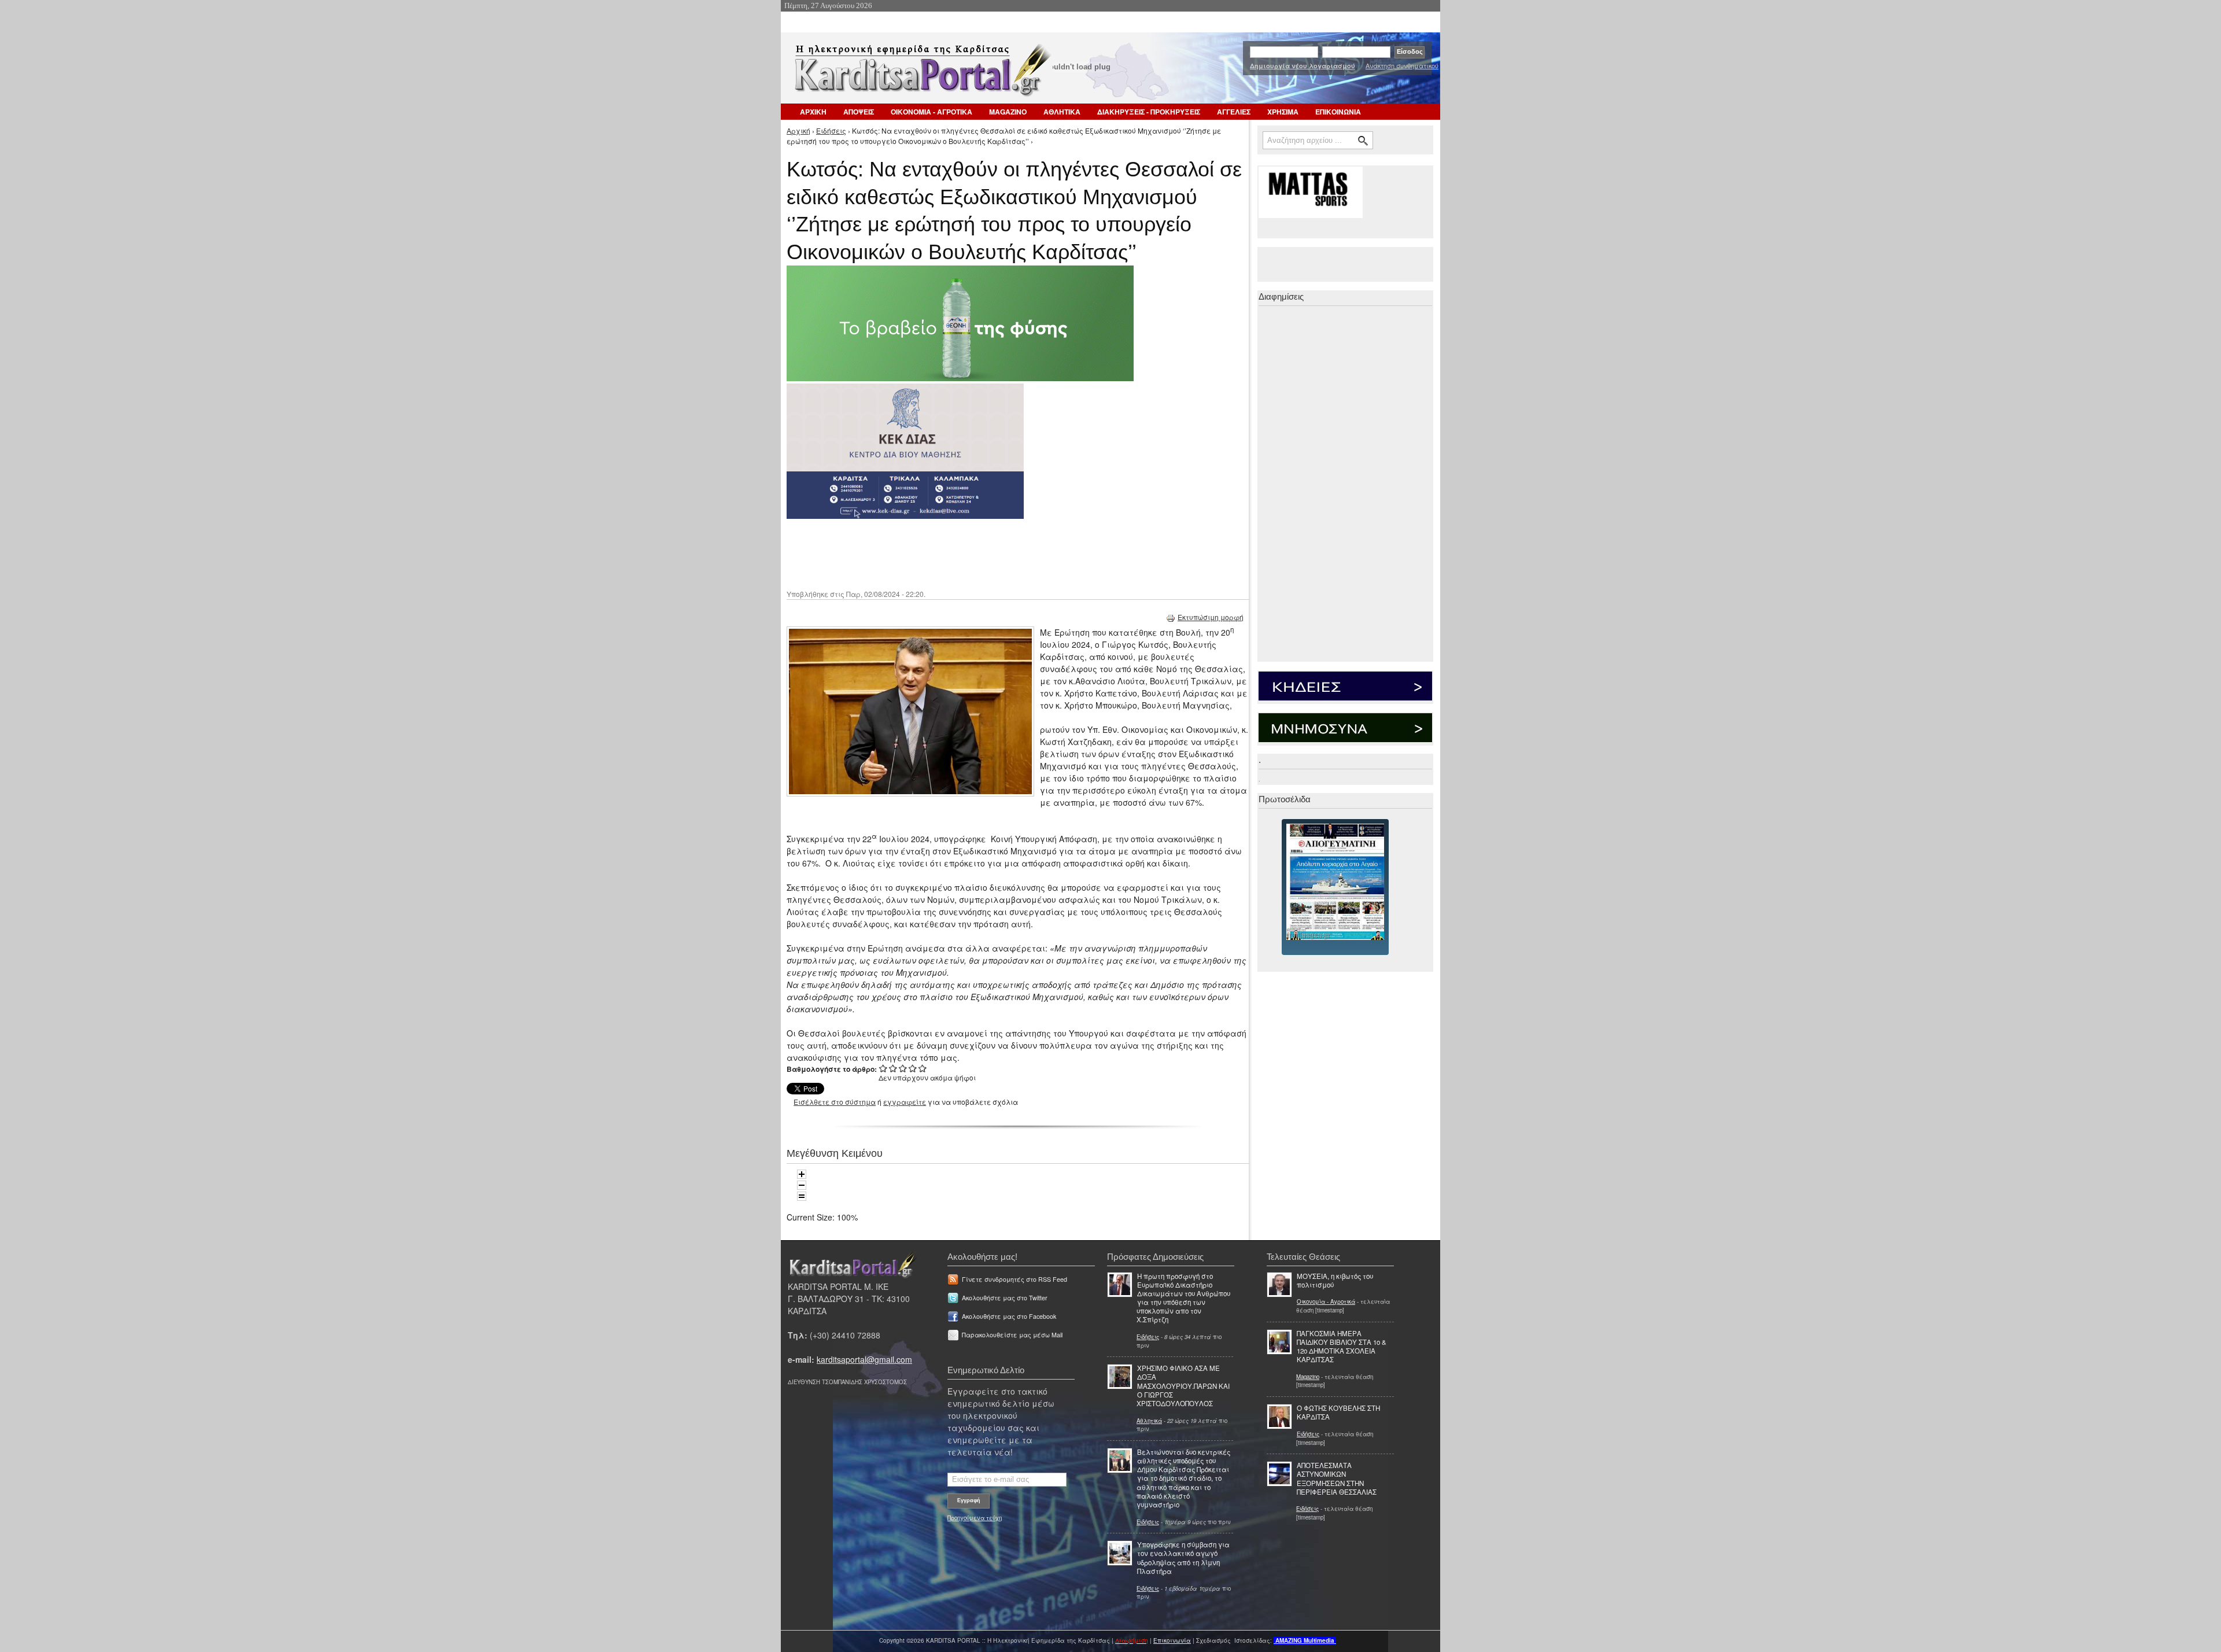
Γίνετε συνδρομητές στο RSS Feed (1014, 1279)
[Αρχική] (921, 74)
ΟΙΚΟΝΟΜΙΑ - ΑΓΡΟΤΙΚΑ (931, 112)
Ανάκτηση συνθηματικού (1402, 65)
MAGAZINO (1008, 112)
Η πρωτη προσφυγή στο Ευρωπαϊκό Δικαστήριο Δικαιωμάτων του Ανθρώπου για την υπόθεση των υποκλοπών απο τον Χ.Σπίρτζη (1183, 1298)
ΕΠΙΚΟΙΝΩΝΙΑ (1338, 112)
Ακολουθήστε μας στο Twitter (1005, 1298)
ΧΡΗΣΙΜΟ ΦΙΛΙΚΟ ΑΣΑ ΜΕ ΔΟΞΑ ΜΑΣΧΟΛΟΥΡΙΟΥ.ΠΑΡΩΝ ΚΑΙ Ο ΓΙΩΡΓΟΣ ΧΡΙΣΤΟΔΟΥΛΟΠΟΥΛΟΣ (1183, 1386)
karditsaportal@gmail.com (864, 1359)
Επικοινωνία (1172, 1640)
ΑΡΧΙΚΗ (813, 112)
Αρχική (798, 130)
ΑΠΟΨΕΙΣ (859, 112)
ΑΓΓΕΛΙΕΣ (1234, 112)
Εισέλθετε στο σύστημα (835, 1102)
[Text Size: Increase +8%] (802, 1174)
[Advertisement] (992, 553)
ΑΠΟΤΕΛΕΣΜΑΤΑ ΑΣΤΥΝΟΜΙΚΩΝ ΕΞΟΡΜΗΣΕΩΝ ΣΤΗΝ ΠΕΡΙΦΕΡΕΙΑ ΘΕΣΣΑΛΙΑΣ (1337, 1478)
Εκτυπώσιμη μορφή (1211, 617)
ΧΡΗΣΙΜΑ (1283, 112)
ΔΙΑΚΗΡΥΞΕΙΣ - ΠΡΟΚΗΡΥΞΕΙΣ (1149, 112)
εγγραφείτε (905, 1102)
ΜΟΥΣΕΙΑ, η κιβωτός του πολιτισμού (1335, 1280)
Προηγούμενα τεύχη (975, 1518)
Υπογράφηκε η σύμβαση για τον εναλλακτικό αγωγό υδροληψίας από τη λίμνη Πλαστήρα (1183, 1558)
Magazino (1308, 1377)
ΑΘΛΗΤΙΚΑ (1062, 112)
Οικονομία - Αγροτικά (1326, 1301)
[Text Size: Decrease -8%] (802, 1185)
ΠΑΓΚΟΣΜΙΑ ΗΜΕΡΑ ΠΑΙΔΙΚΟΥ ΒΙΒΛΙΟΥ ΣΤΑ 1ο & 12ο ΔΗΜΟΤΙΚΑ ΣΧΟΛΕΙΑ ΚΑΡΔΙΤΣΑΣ (1342, 1347)
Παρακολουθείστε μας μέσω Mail (1012, 1335)
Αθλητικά (1149, 1421)
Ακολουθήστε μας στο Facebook (1009, 1316)
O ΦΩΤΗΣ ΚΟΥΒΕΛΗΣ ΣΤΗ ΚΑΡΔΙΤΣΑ (1338, 1412)
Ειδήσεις (831, 130)
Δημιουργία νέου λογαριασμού (1303, 66)
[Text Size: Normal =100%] (802, 1196)
